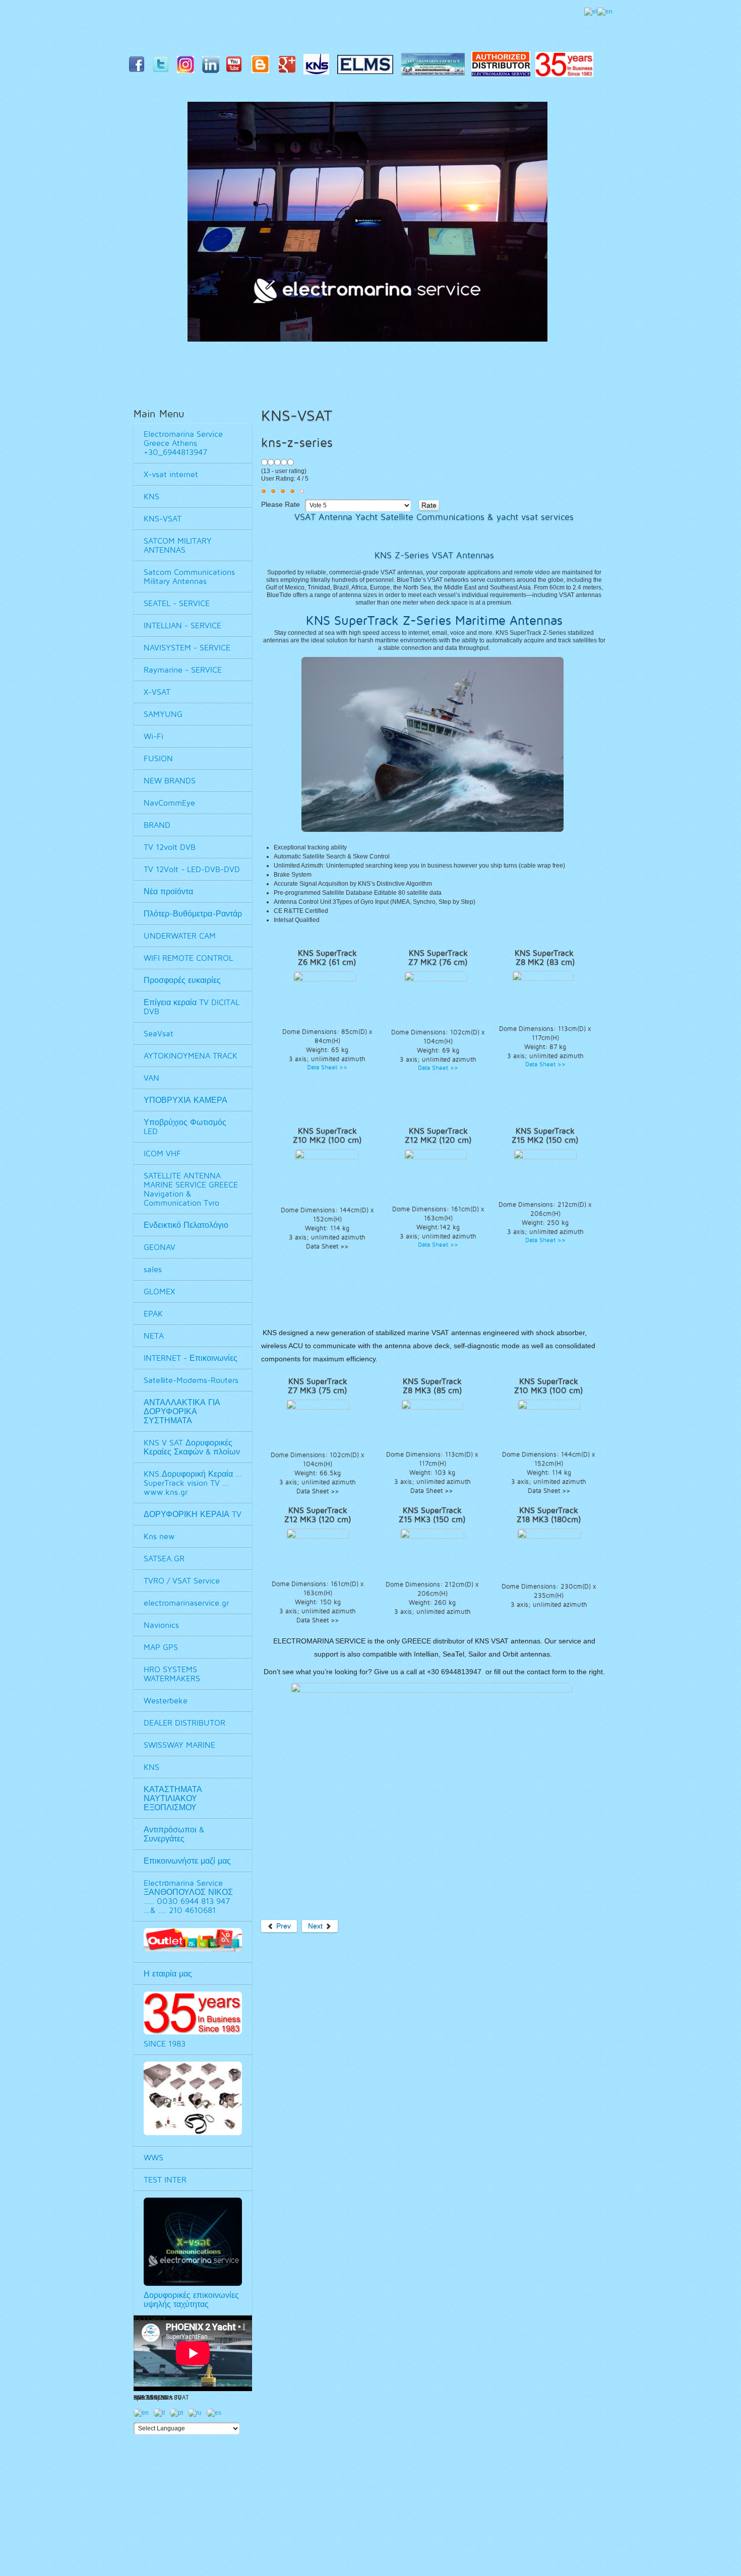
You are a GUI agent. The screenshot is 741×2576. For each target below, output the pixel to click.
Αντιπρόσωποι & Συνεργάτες (174, 1834)
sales (153, 1269)
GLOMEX (159, 1292)
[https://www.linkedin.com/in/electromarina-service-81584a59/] (213, 67)
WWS (153, 2158)
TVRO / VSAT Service (182, 1581)
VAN (151, 1078)
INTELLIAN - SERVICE (182, 625)
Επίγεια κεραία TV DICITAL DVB (192, 1007)
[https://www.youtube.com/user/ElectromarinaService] (236, 67)
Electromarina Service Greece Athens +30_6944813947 (183, 443)
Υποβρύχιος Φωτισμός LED (185, 1127)
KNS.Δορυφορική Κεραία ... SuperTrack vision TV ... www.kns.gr (193, 1483)
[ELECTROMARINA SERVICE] (290, 67)
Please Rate (281, 505)
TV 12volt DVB (170, 847)
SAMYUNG (163, 714)
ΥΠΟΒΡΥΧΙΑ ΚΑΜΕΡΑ (186, 1100)
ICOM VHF (162, 1153)
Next (316, 1926)
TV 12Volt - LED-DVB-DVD (192, 869)
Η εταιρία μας (168, 1974)
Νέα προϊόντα (168, 891)
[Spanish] (217, 2415)
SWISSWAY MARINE (179, 1745)
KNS (151, 497)
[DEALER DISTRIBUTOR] (503, 67)
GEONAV (160, 1247)
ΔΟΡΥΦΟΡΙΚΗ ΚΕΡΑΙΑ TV (193, 1514)
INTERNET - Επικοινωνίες (191, 1358)
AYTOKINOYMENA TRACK (191, 1056)
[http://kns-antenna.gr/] (319, 67)
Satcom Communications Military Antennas (189, 577)
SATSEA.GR (164, 1559)
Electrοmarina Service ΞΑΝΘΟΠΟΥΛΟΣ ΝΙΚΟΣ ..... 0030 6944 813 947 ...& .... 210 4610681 (188, 1897)
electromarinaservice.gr (186, 1603)
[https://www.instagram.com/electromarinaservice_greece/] (188, 67)
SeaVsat (159, 1034)
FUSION (158, 758)
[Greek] (591, 12)
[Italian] (162, 2415)
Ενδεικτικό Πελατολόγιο (186, 1225)
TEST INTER (165, 2180)
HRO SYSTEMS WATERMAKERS (172, 1674)
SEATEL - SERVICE (177, 603)
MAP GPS (161, 1647)
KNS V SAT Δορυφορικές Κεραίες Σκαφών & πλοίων (192, 1447)
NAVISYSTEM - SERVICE (187, 648)
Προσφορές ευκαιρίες (182, 980)
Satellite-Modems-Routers (191, 1380)
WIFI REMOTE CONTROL (188, 958)
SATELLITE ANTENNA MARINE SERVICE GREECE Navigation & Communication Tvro (191, 1189)
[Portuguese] (179, 2415)
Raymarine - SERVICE (183, 670)
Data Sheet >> (327, 1067)
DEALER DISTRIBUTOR (184, 1723)
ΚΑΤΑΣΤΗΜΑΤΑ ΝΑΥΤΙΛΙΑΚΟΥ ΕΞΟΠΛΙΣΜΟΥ (173, 1798)
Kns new (159, 1536)
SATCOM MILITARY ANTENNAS (178, 545)
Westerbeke (166, 1701)
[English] (605, 12)
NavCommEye (169, 803)
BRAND (157, 825)
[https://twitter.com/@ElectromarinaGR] (164, 67)
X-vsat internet (171, 474)
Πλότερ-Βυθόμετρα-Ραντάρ (193, 914)
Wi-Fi (153, 736)
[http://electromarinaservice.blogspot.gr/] (263, 67)
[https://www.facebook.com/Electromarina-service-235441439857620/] (139, 67)
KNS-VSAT (163, 519)
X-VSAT (157, 692)
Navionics (161, 1625)
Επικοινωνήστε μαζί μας (187, 1861)
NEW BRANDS (170, 781)
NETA (154, 1336)
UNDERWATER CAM (180, 936)
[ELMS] (368, 67)
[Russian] (197, 2415)
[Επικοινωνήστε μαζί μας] (436, 67)
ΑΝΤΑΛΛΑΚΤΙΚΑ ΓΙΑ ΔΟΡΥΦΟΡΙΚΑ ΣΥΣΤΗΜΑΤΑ (182, 1411)
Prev (283, 1926)
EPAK (153, 1314)
